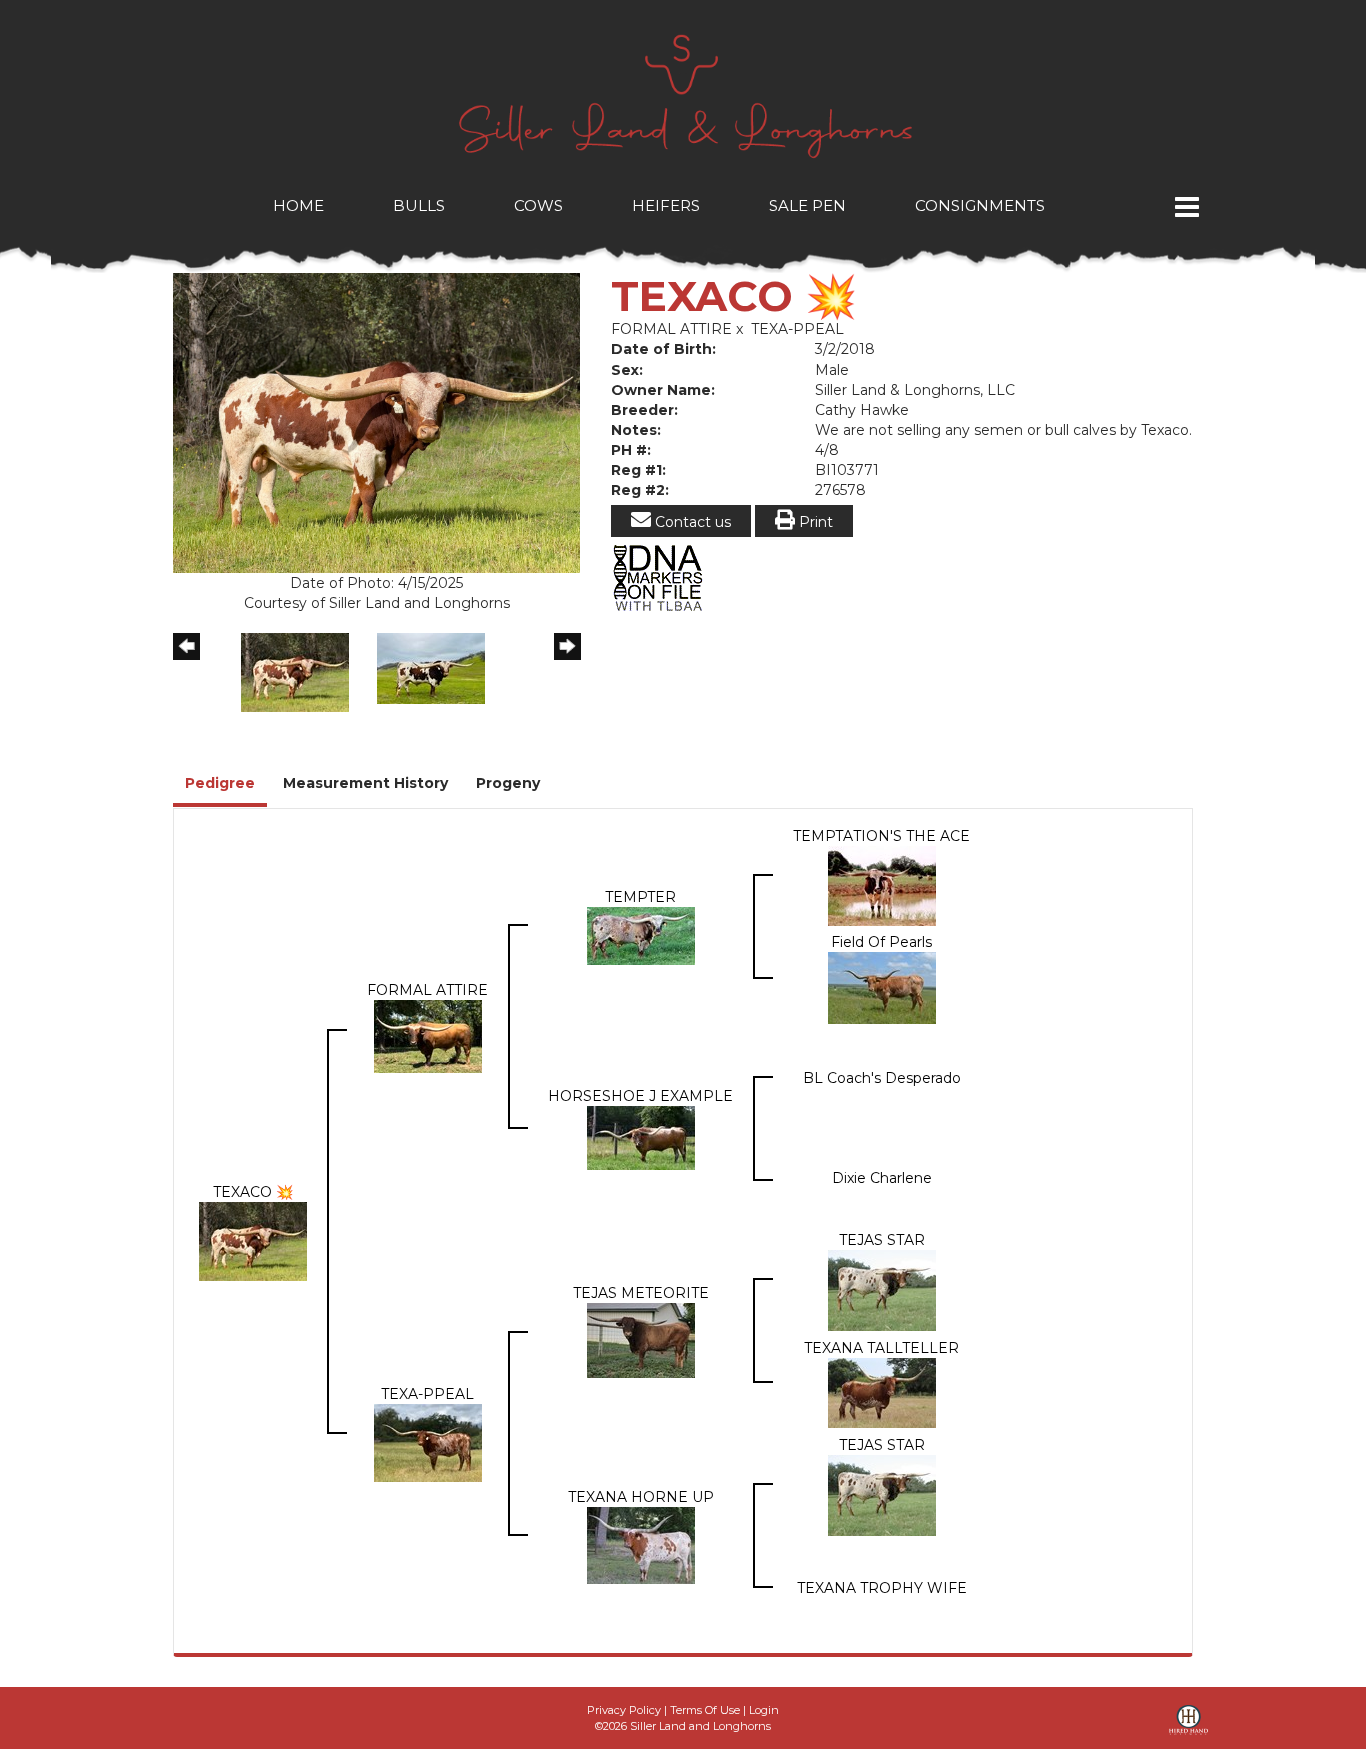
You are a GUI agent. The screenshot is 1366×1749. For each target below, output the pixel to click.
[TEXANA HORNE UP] (641, 1545)
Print (814, 522)
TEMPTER (640, 897)
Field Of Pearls (881, 942)
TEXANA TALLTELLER (881, 1348)
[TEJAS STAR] (882, 1290)
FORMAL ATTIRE (671, 329)
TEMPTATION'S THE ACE (881, 836)
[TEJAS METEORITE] (641, 1340)
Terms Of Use (705, 1710)
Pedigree (220, 783)
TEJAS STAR (882, 1240)
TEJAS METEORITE (641, 1293)
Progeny (508, 783)
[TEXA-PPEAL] (428, 1442)
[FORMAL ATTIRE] (428, 1035)
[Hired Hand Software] (1188, 1727)
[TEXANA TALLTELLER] (882, 1392)
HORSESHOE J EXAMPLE (640, 1096)
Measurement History (365, 783)
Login (764, 1710)
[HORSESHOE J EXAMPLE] (641, 1137)
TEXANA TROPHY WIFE (882, 1588)
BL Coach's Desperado (882, 1078)
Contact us (691, 522)
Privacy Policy (624, 1710)
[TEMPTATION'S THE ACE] (882, 885)
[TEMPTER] (641, 935)
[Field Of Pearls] (882, 987)
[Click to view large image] (376, 422)
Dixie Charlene (882, 1178)
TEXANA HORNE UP (641, 1497)
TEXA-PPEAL (797, 329)
